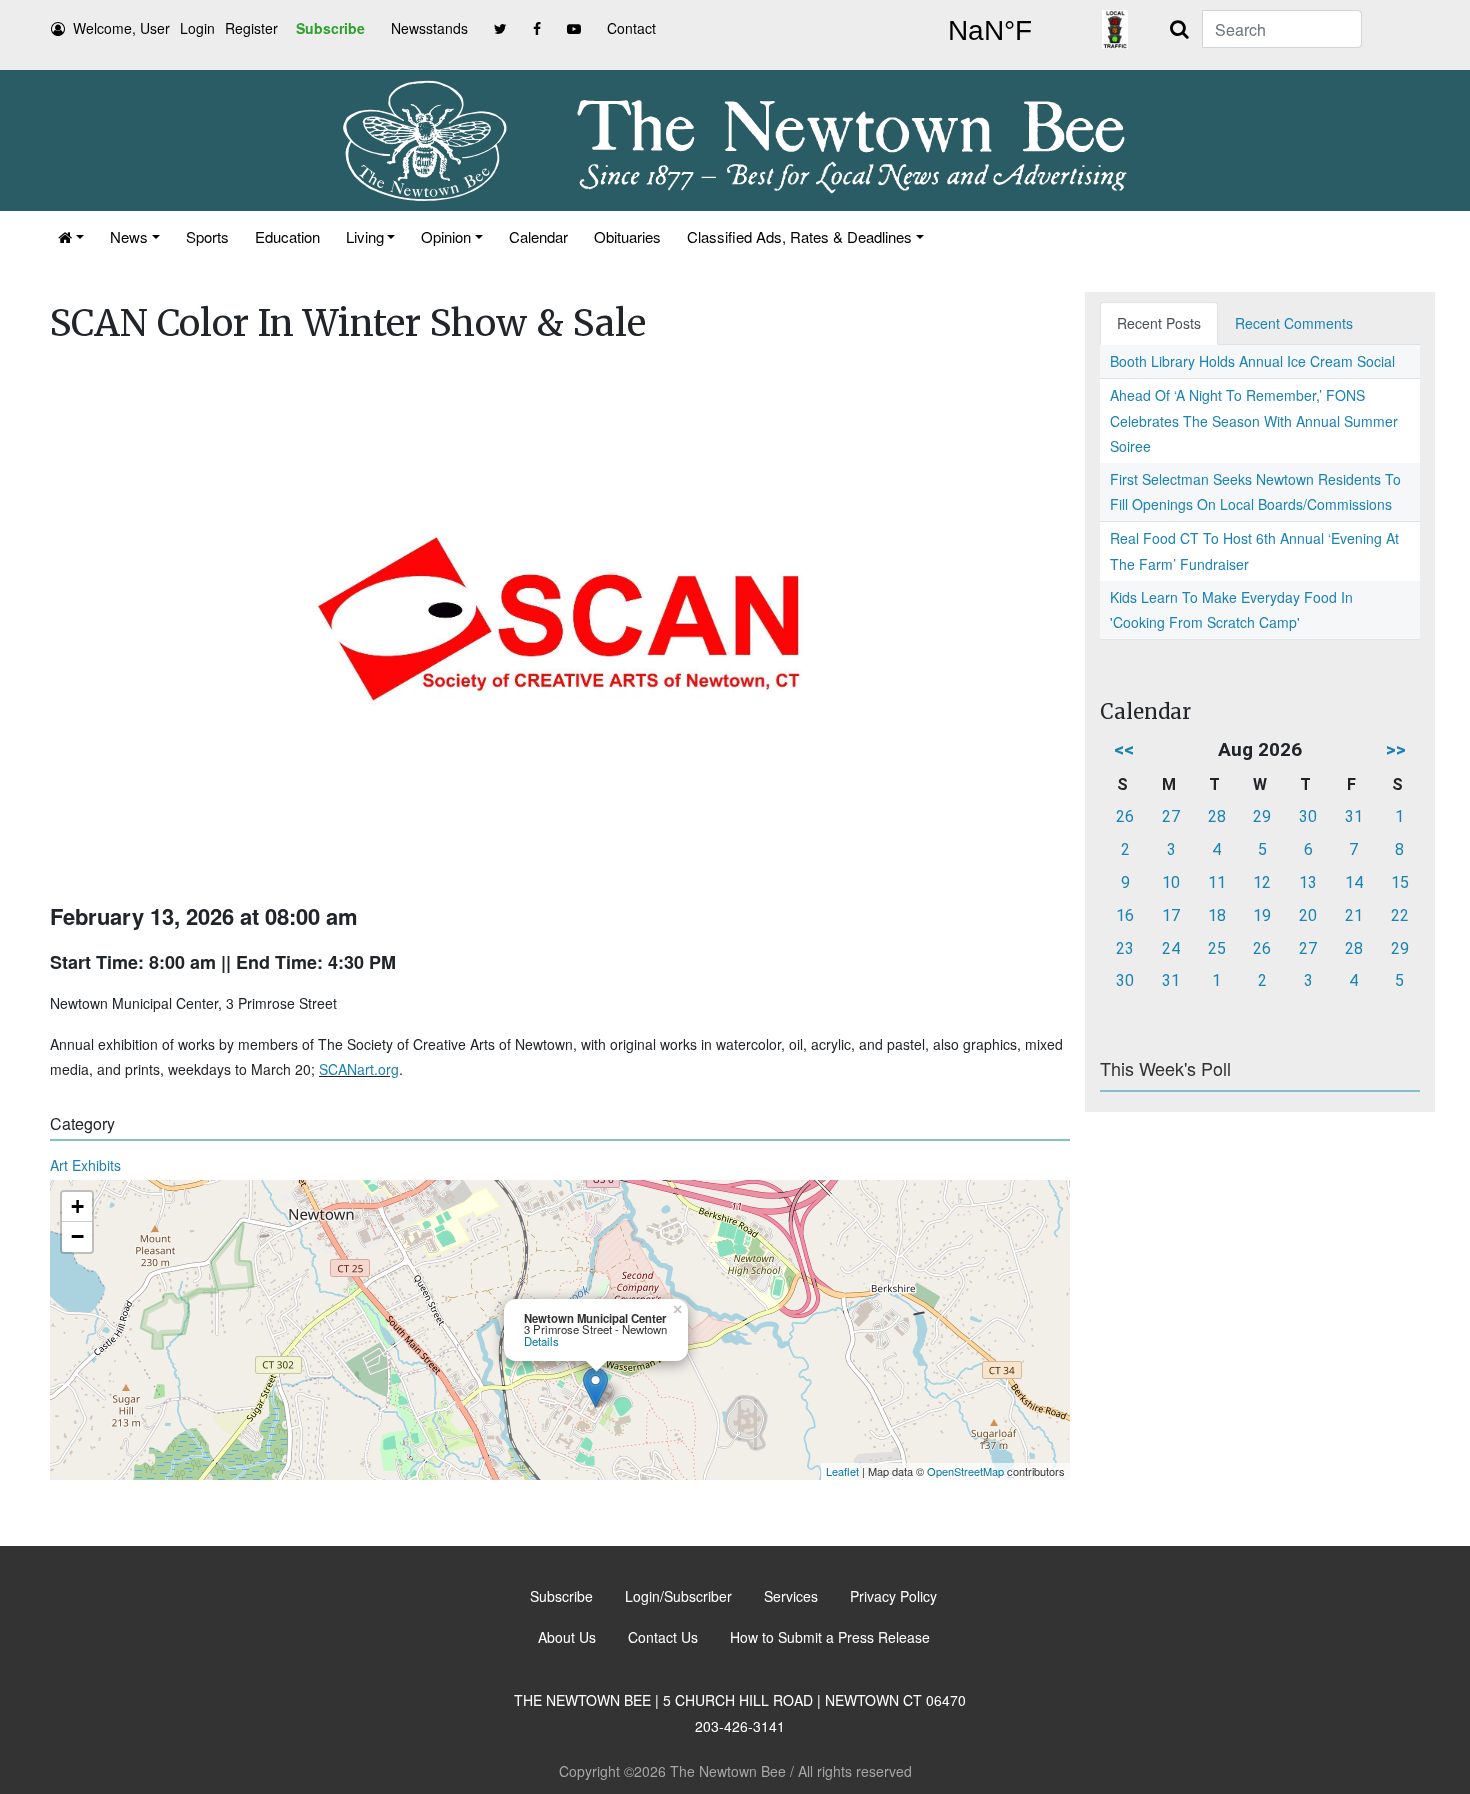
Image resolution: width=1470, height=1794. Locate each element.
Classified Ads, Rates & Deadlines (799, 236)
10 (1171, 882)
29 (1262, 816)
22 (1400, 915)
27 (1171, 816)
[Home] (71, 236)
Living (365, 236)
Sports (207, 236)
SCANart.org (359, 1069)
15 (1400, 882)
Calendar (538, 236)
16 (1125, 915)
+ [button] (77, 1206)
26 (1125, 816)
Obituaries (627, 236)
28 (1217, 816)
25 (1217, 948)
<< (1124, 749)
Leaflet (842, 1471)
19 (1262, 915)
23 (1125, 948)
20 (1308, 915)
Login (197, 28)
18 (1217, 915)
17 (1171, 915)
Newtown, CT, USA (990, 31)
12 (1262, 882)
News (129, 236)
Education (287, 236)
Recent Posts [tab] (1159, 323)
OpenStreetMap (965, 1471)
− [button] (77, 1236)
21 (1354, 915)
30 (1308, 816)
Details (541, 1341)
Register (251, 28)
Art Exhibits (85, 1165)
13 (1308, 882)
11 (1217, 882)
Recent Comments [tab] (1294, 323)
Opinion (446, 236)
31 (1354, 816)
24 (1171, 948)
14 (1354, 882)
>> (1396, 749)
